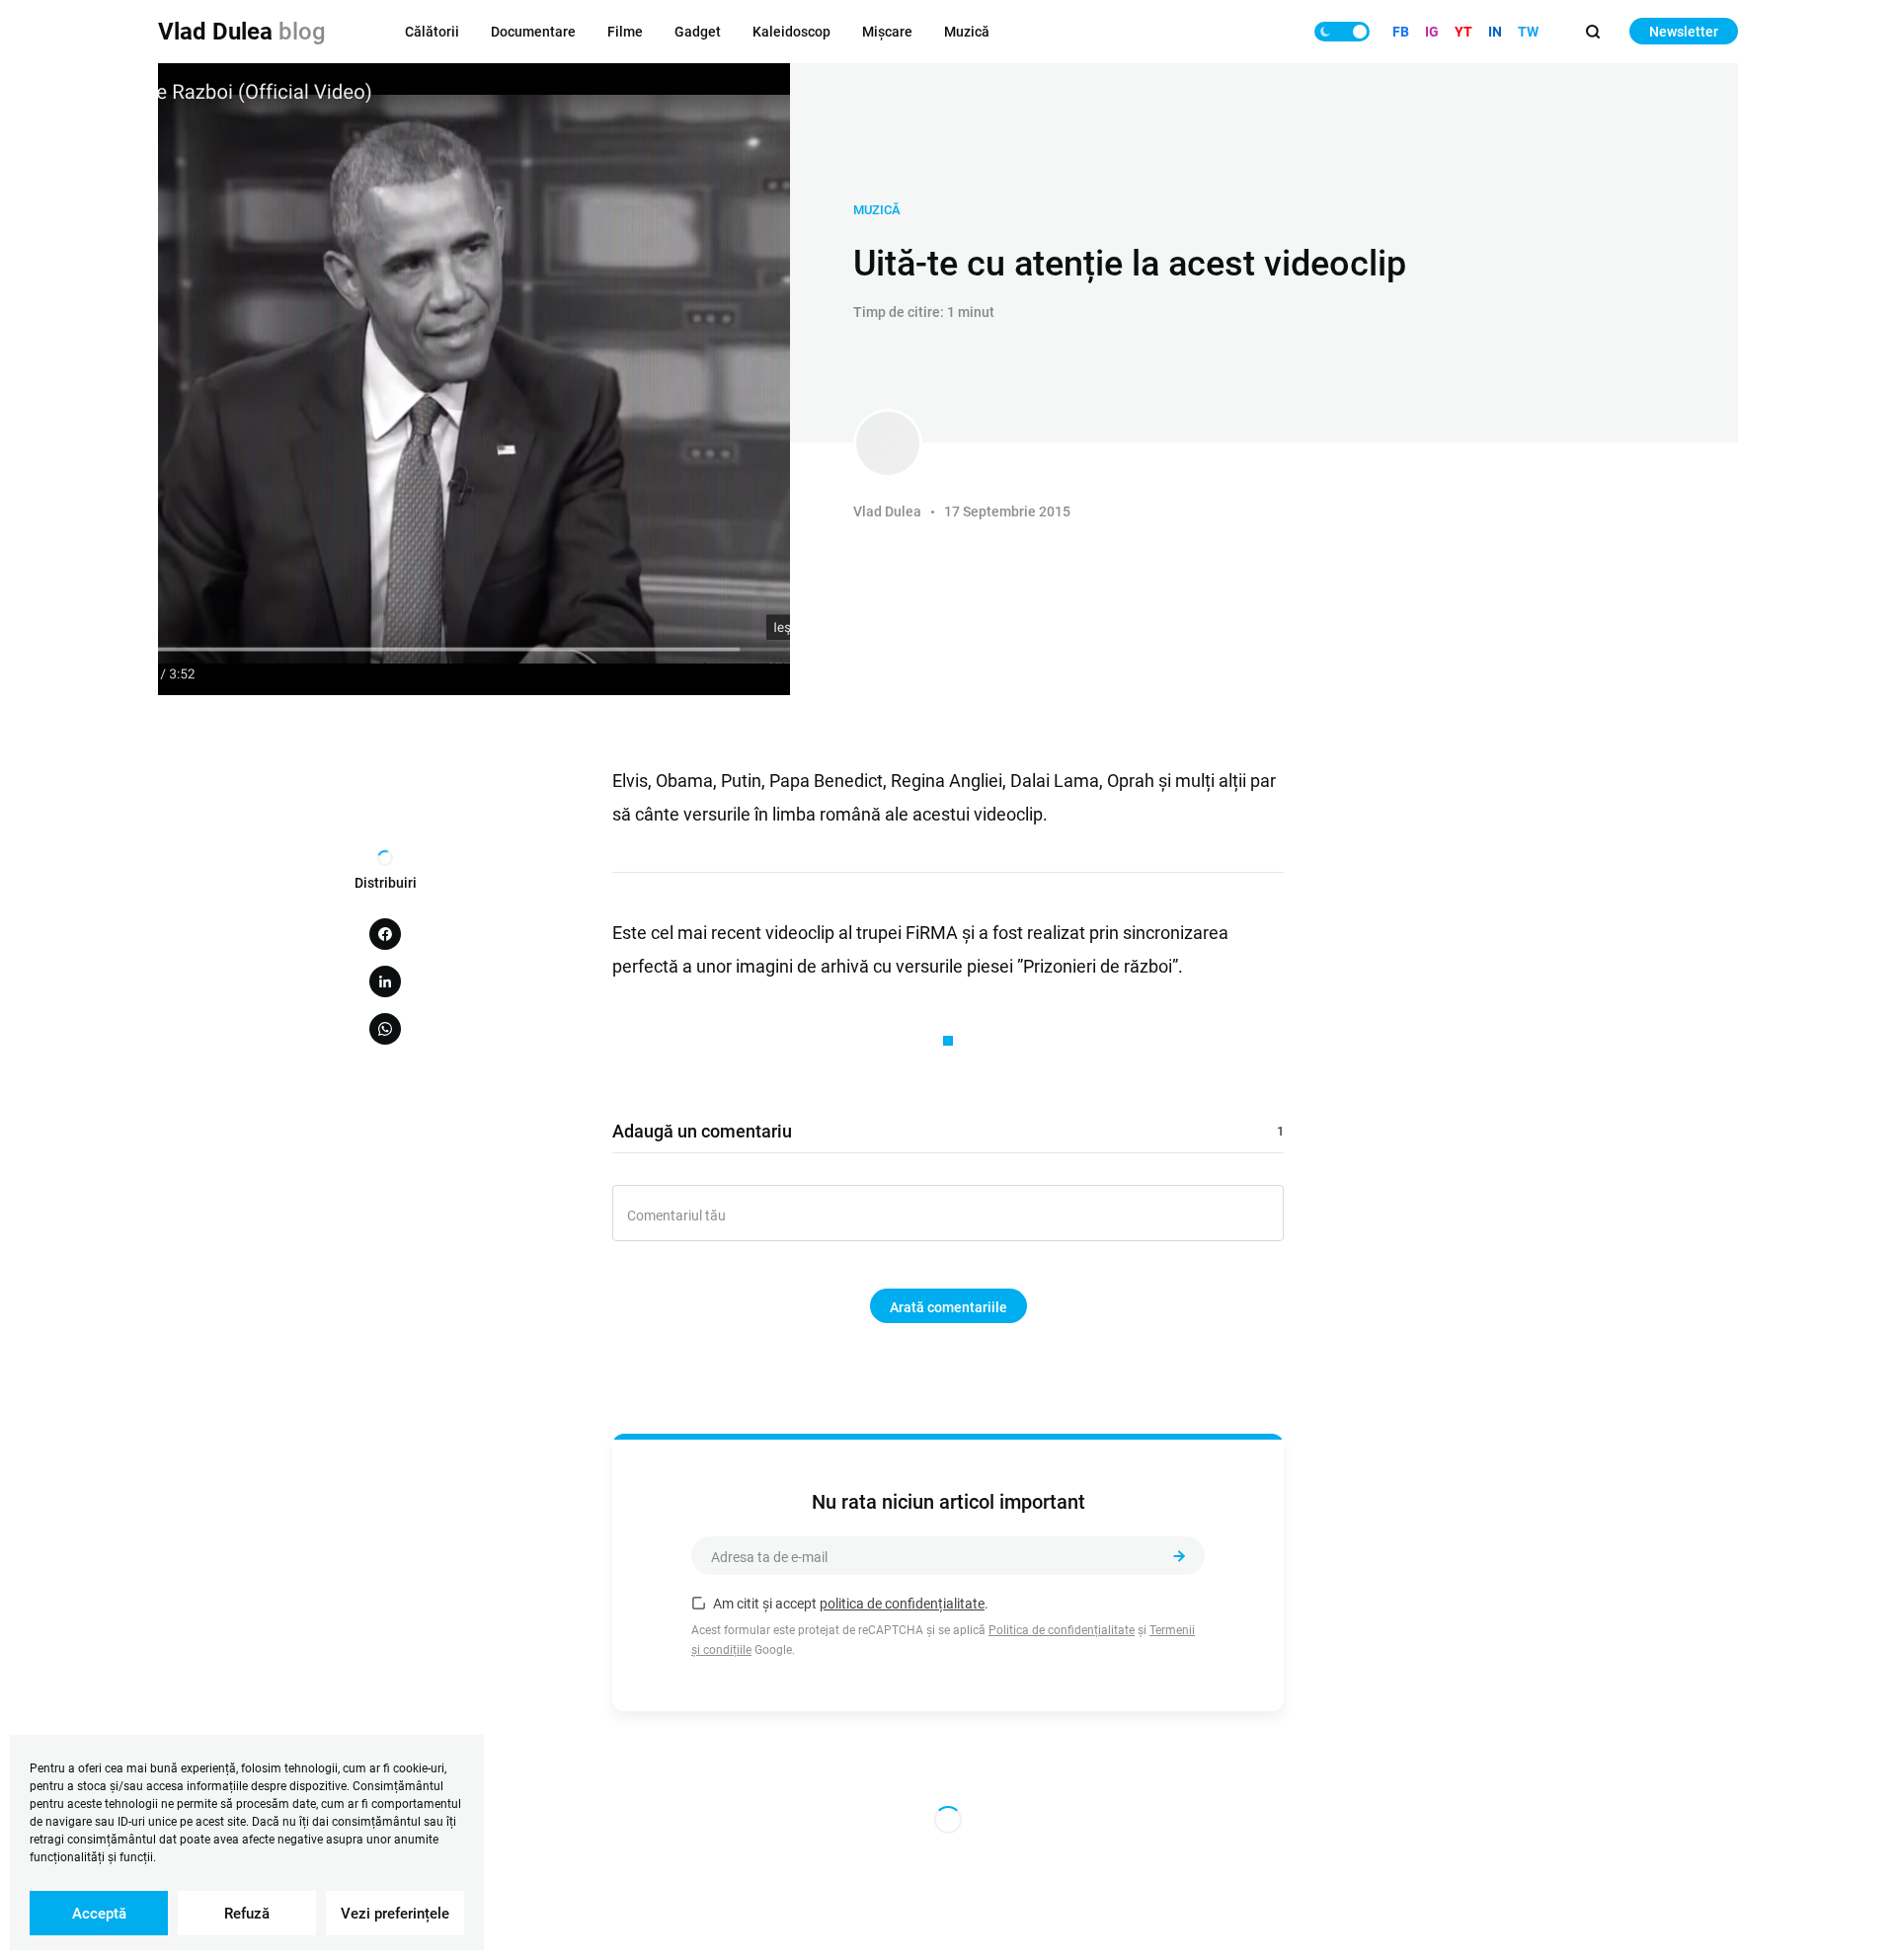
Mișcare (887, 32)
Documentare (533, 32)
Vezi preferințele (395, 1914)
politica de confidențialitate (902, 1604)
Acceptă (99, 1914)
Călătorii (432, 32)
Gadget (698, 32)
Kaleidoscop (791, 32)
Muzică (967, 32)
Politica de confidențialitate (1062, 1630)
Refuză (247, 1914)
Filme (625, 32)
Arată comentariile (948, 1307)
